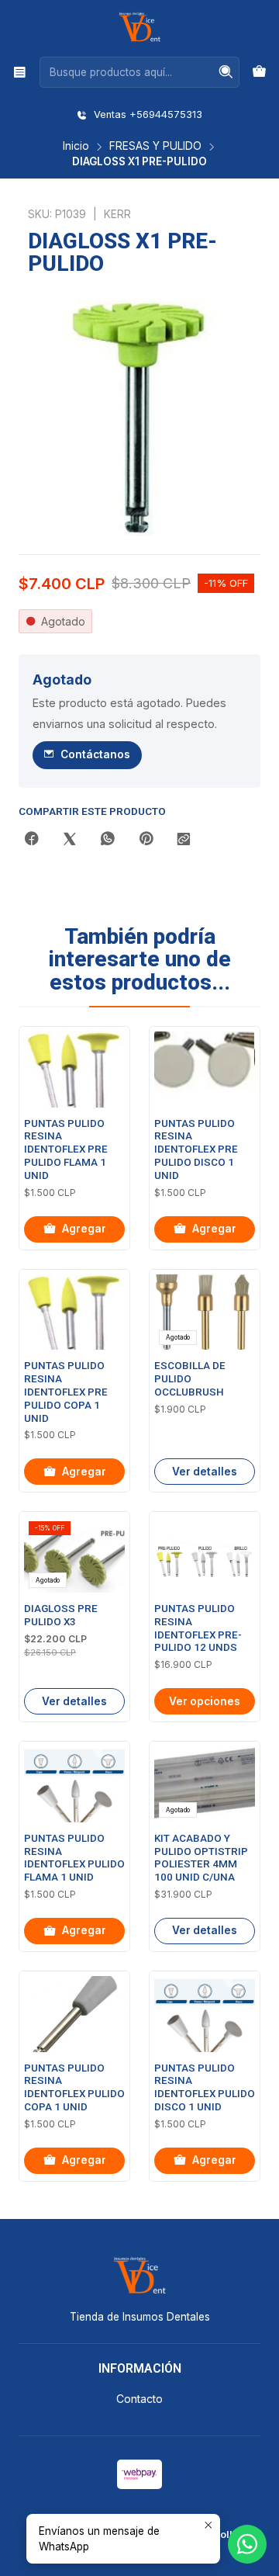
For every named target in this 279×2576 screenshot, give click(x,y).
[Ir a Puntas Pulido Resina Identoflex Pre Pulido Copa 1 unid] (74, 1312)
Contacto (139, 2399)
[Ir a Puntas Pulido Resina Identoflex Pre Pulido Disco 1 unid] (205, 1070)
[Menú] (20, 72)
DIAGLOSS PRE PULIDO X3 (61, 1615)
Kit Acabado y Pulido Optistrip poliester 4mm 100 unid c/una (201, 1858)
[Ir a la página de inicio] (139, 27)
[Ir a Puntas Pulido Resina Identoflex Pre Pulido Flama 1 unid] (74, 1070)
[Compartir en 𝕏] (70, 840)
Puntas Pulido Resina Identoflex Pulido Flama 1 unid (74, 1858)
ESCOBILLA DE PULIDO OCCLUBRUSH (190, 1379)
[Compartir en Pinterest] (146, 840)
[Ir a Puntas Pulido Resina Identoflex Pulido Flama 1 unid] (74, 1784)
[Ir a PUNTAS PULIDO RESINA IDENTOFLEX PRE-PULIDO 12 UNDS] (205, 1555)
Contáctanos (95, 754)
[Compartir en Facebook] (32, 840)
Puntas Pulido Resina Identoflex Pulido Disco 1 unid (205, 2087)
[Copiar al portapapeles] (184, 840)
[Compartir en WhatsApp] (108, 840)
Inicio (76, 147)
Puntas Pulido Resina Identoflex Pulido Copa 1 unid (74, 2087)
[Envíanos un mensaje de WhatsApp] (247, 2544)
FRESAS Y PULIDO (155, 147)
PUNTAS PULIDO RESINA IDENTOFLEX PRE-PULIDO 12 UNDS (198, 1628)
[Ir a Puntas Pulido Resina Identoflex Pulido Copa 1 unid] (74, 2014)
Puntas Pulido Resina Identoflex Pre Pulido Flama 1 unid (66, 1149)
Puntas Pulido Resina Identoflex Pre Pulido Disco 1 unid (196, 1149)
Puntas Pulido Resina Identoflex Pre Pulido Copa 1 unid (66, 1392)
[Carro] (259, 72)
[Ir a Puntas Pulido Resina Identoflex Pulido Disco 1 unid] (205, 2014)
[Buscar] (226, 72)
